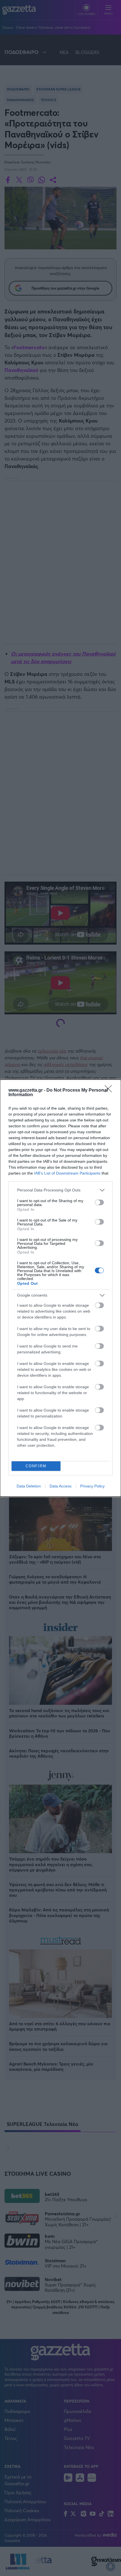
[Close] (110, 1091)
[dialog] (60, 1288)
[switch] (99, 1202)
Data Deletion (29, 1486)
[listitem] (60, 1190)
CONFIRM (36, 1466)
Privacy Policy (92, 1486)
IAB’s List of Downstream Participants (67, 1173)
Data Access (60, 1486)
